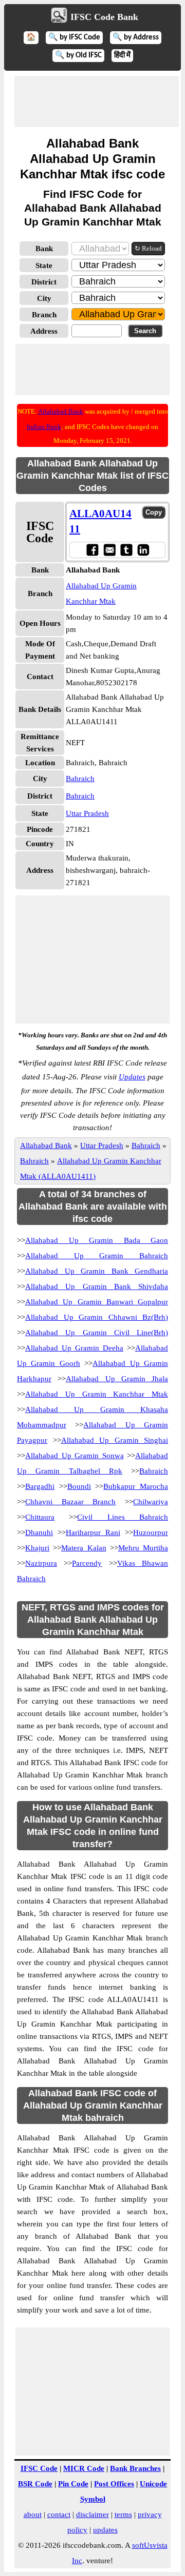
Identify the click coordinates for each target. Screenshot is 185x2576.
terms (123, 2514)
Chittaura (40, 1517)
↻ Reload (148, 248)
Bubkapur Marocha (136, 1486)
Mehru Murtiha (143, 1548)
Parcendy (87, 1563)
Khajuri (37, 1548)
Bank (44, 249)
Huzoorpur (151, 1532)
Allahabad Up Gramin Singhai (115, 1440)
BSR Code (35, 2484)
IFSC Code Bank (104, 17)
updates (105, 2530)
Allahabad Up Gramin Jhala (117, 1379)
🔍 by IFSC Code (74, 38)
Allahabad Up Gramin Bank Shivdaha (97, 1286)
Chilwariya (151, 1502)
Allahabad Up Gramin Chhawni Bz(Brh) (97, 1317)
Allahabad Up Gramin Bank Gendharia (97, 1271)
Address (44, 331)
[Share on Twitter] (126, 550)
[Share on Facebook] (92, 550)
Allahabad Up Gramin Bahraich (97, 1256)
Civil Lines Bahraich (123, 1517)
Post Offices (114, 2484)
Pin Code (73, 2484)
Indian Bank (44, 427)
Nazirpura (41, 1563)
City (44, 298)
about (33, 2514)
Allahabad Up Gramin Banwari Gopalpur (97, 1302)
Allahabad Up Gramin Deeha (74, 1348)
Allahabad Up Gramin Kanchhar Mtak (97, 1394)
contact (59, 2514)
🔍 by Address (136, 38)
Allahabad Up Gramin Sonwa (75, 1456)
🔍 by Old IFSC (78, 56)
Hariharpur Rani (93, 1532)
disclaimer (92, 2514)
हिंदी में (122, 56)
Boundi (79, 1486)
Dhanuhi (39, 1532)
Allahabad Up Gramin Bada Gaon (97, 1240)
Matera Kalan (84, 1548)
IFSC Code (39, 2468)
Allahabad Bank (61, 411)
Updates (132, 1077)
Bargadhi (40, 1486)
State (44, 265)
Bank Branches (135, 2468)
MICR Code (84, 2468)
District (44, 282)
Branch (44, 315)
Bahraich (80, 779)
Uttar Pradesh (87, 813)
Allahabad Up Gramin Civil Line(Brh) (97, 1333)
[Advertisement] (97, 101)
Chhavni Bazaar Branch (70, 1502)
